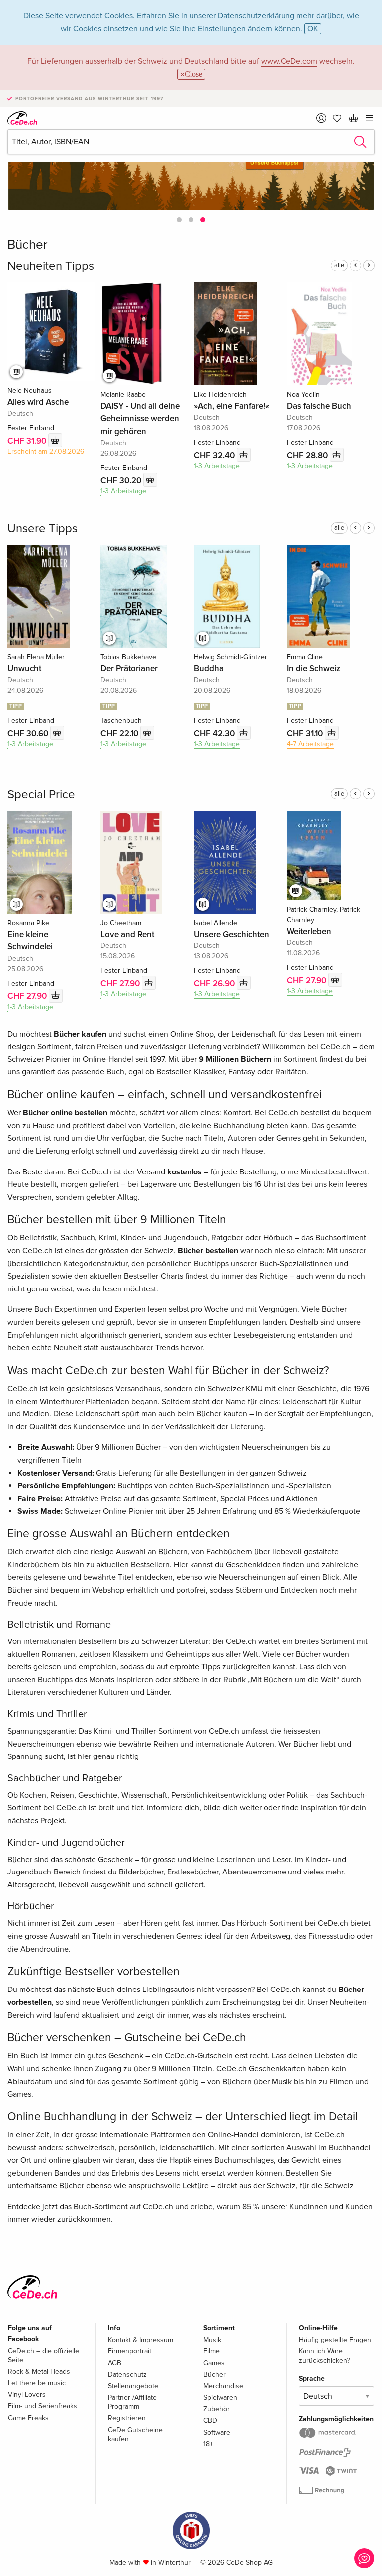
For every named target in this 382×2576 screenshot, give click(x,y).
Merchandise (223, 2386)
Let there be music (37, 2383)
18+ (208, 2444)
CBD (210, 2420)
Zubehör (217, 2409)
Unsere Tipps (43, 528)
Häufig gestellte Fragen (335, 2340)
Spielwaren (220, 2398)
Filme (212, 2351)
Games (214, 2363)
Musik (212, 2340)
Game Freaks (28, 2418)
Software (217, 2432)
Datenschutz (127, 2375)
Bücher (215, 2375)
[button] (179, 220)
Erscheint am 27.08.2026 (46, 451)
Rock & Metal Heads (39, 2372)
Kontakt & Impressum (141, 2340)
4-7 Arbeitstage (310, 744)
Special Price (41, 794)
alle (339, 265)
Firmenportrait (130, 2351)
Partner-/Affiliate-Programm (133, 2402)
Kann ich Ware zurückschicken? (324, 2356)
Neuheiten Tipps (51, 266)
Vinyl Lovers (27, 2395)
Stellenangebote (133, 2386)
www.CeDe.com (289, 61)
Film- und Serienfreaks (43, 2406)
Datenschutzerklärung (256, 16)
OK (313, 29)
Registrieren (127, 2418)
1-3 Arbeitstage (123, 491)
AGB (115, 2363)
